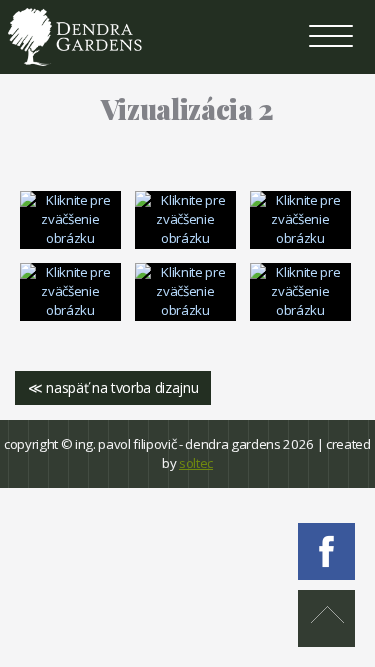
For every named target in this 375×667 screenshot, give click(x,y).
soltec (196, 463)
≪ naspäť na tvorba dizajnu (113, 387)
